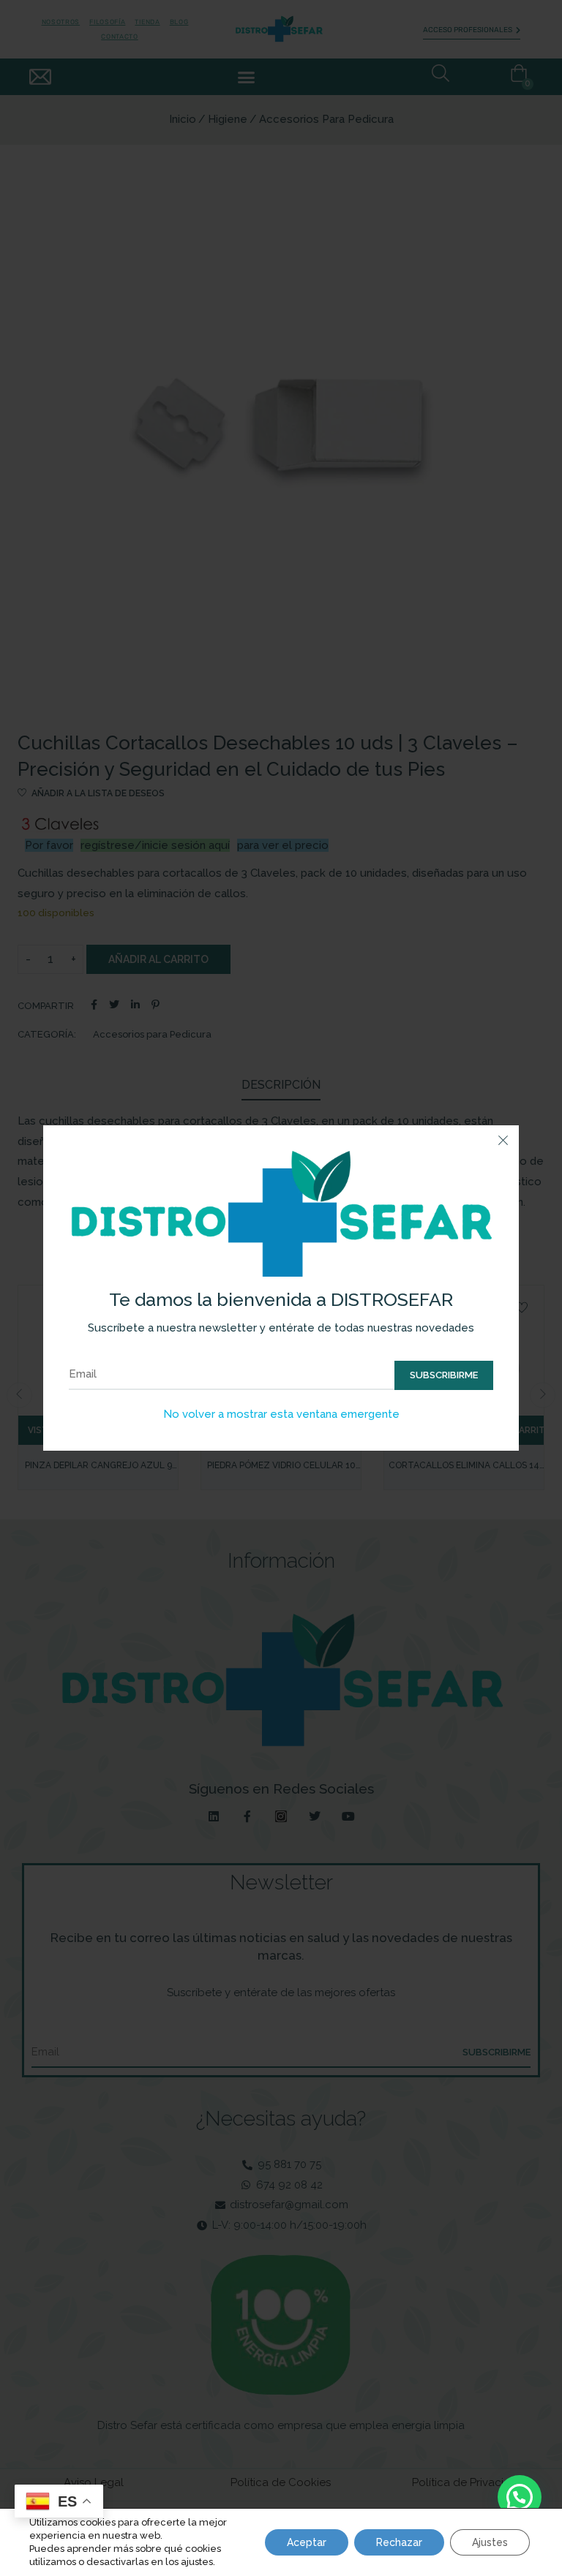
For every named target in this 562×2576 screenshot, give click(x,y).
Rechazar (399, 2542)
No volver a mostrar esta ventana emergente (281, 1414)
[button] (520, 2497)
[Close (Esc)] (503, 1141)
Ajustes (490, 2542)
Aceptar (307, 2542)
